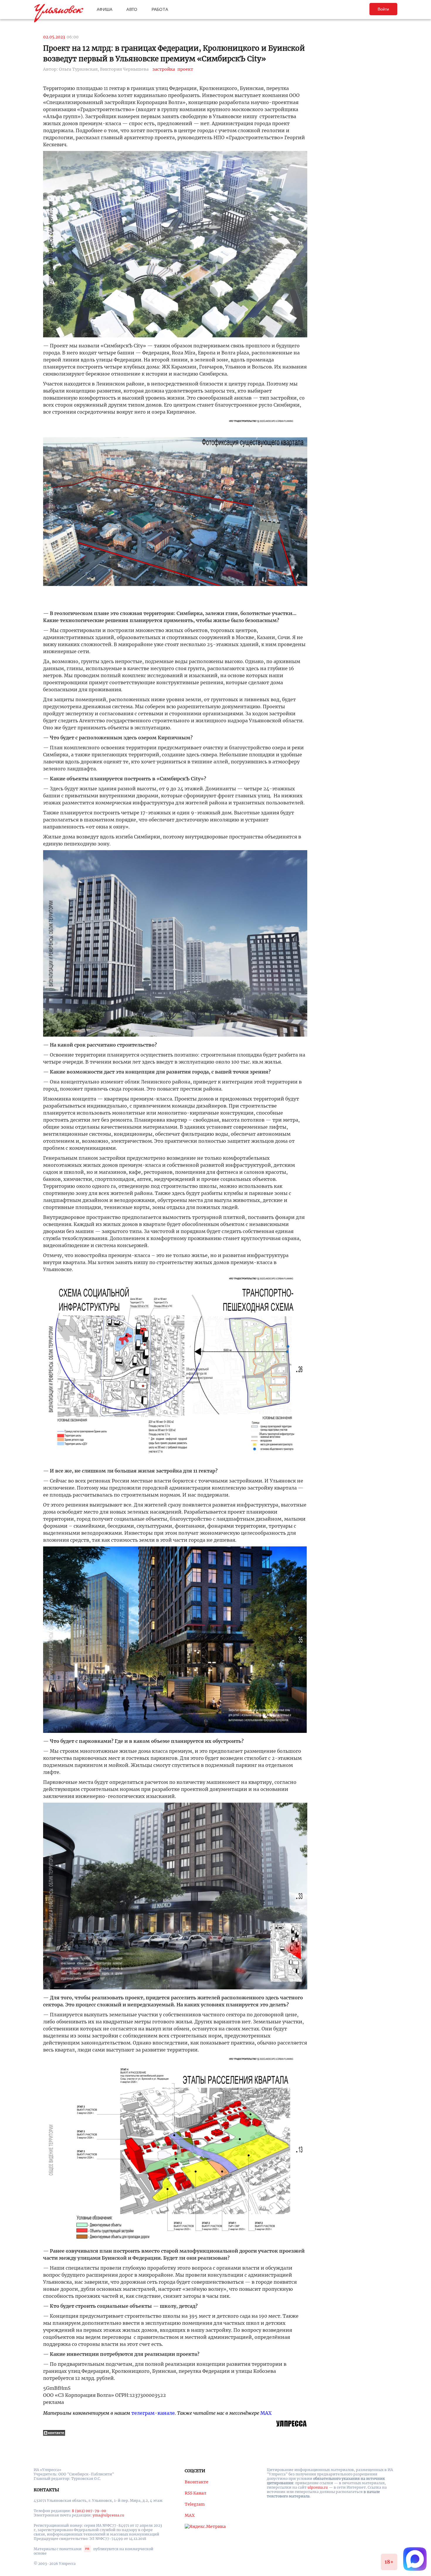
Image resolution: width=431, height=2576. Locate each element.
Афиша (105, 9)
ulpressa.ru (318, 2487)
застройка (164, 69)
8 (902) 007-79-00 (89, 2511)
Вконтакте (197, 2482)
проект (185, 69)
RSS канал (196, 2493)
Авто (132, 9)
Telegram (195, 2504)
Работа (160, 9)
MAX (266, 2413)
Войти (383, 9)
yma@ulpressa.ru (108, 2515)
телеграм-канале (153, 2413)
